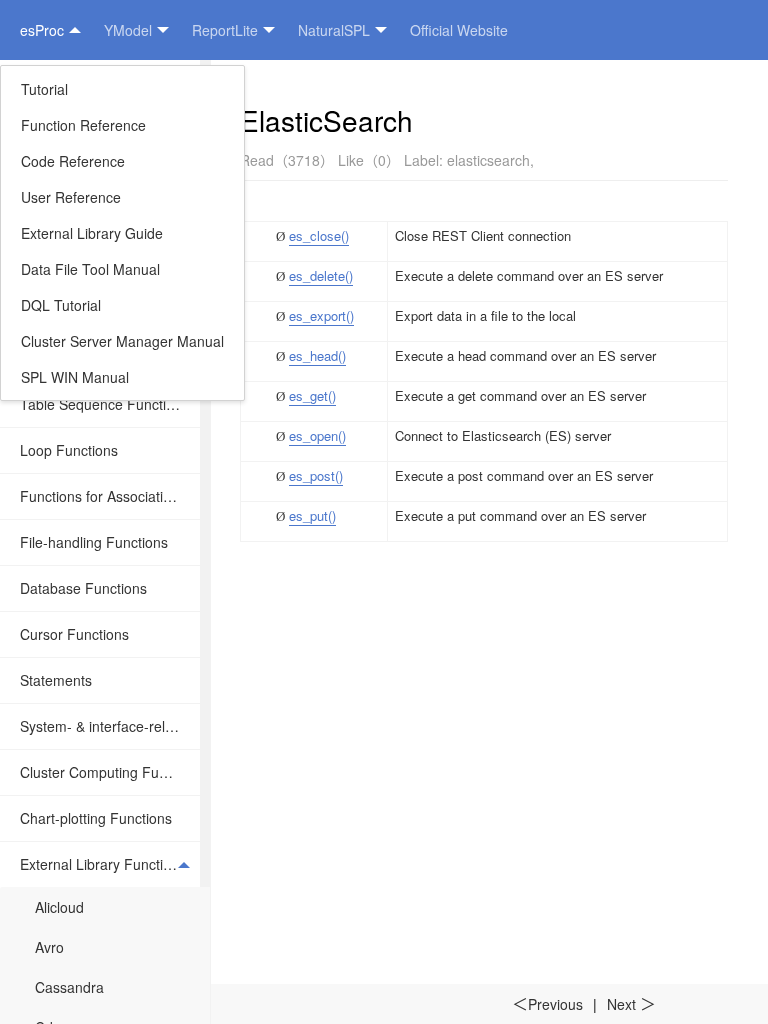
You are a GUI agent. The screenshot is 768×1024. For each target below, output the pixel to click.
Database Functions (83, 588)
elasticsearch (488, 160)
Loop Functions (69, 450)
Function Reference (83, 125)
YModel (128, 30)
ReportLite (225, 30)
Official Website (459, 30)
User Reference (71, 197)
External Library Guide (92, 233)
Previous (547, 1004)
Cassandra (69, 987)
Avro (49, 947)
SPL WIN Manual (75, 377)
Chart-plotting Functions (96, 818)
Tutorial (44, 89)
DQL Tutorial (61, 305)
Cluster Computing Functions (110, 772)
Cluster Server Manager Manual (122, 341)
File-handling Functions (94, 542)
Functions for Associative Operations (110, 496)
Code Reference (73, 161)
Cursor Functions (74, 634)
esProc (42, 30)
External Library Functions (103, 864)
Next (631, 1004)
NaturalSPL (334, 30)
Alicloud (59, 907)
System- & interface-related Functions (110, 726)
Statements (56, 680)
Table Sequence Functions (104, 404)
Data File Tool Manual (90, 269)
